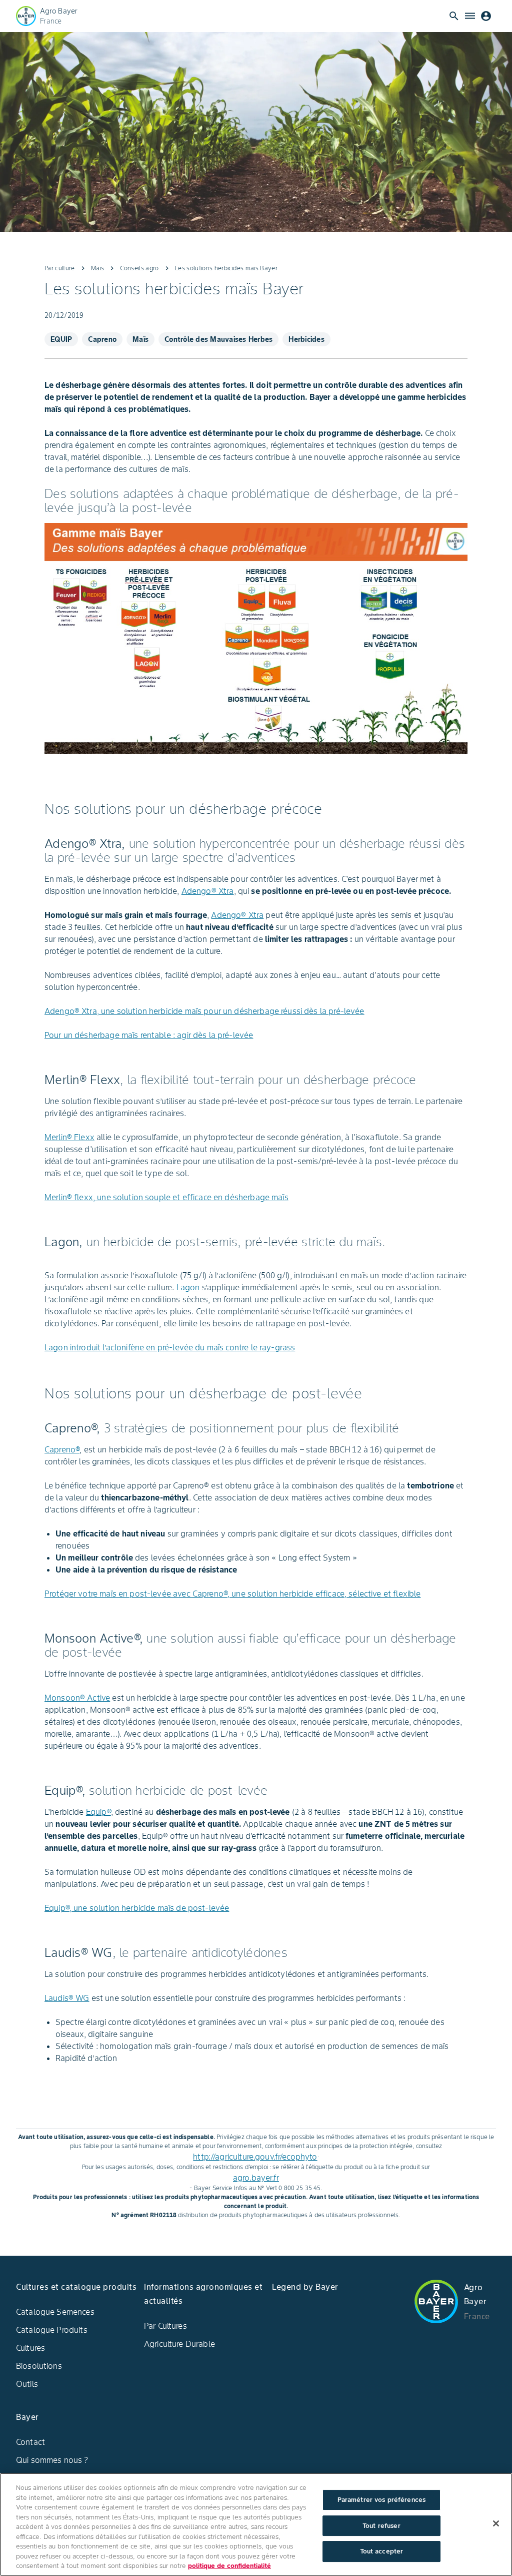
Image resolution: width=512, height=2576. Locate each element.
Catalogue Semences (55, 2312)
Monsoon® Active (77, 1698)
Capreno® (62, 1449)
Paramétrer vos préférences (381, 2500)
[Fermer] (496, 2523)
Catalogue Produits (52, 2330)
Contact (30, 2442)
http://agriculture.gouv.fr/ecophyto (255, 2157)
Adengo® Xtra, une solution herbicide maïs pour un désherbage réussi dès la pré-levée (204, 1011)
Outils (27, 2384)
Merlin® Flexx (69, 1137)
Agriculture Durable (179, 2344)
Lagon (188, 1287)
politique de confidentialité (229, 2566)
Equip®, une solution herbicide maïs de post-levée (137, 1908)
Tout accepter (382, 2551)
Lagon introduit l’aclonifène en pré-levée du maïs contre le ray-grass (170, 1347)
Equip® (98, 1812)
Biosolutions (39, 2366)
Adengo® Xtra (208, 891)
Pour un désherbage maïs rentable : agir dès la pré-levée (149, 1035)
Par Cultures (165, 2326)
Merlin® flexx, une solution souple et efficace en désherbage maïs (166, 1197)
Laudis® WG (67, 1998)
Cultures (30, 2348)
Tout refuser (381, 2526)
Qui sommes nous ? (52, 2460)
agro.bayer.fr (256, 2178)
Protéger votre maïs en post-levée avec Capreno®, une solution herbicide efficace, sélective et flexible (232, 1594)
